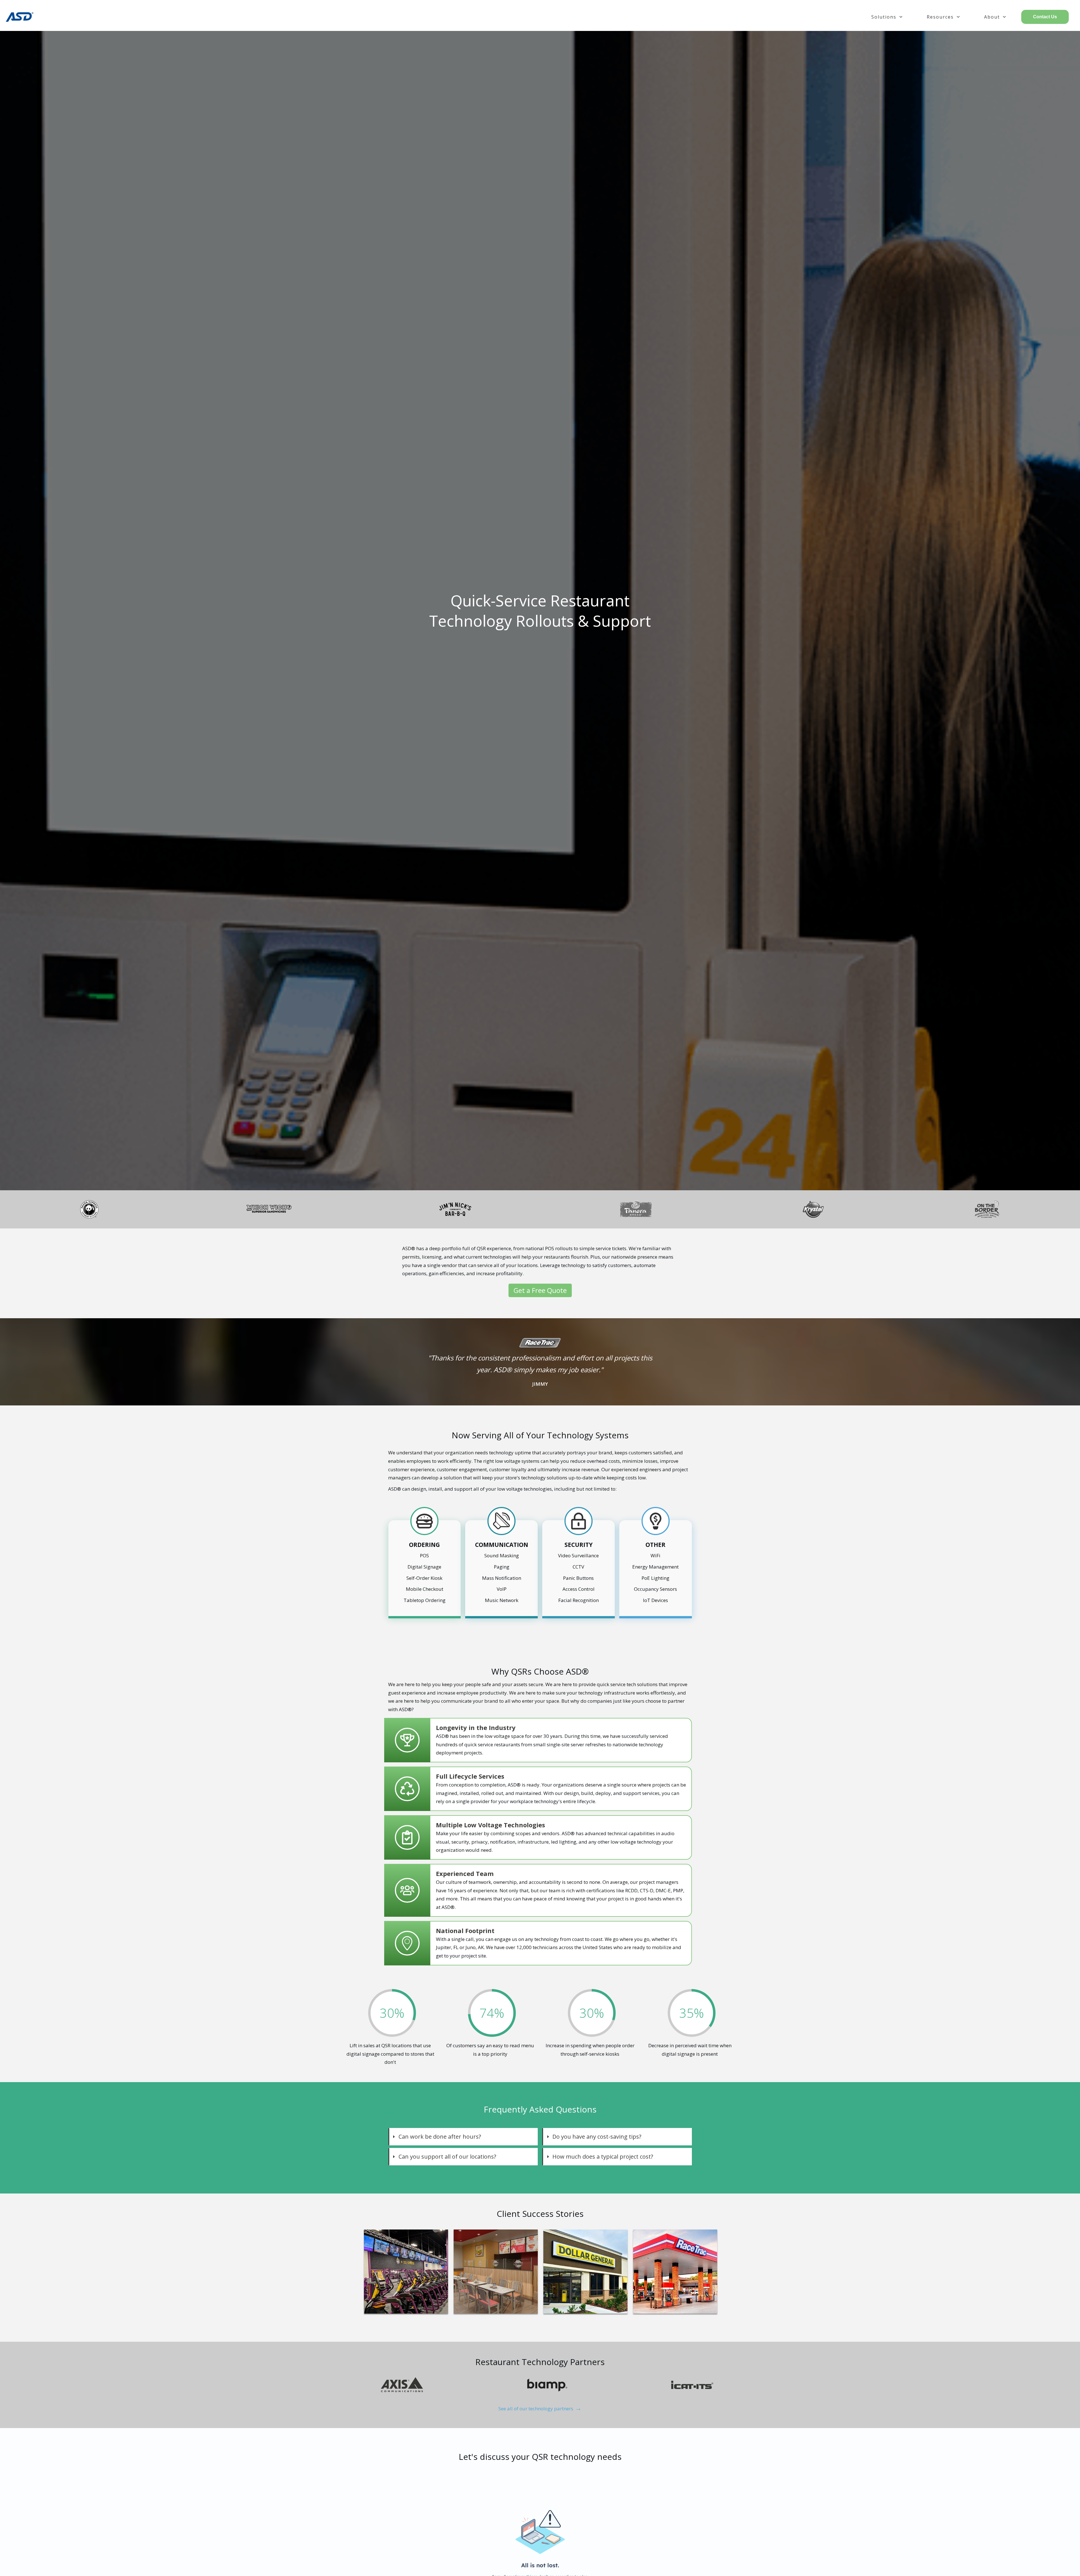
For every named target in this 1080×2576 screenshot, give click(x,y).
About (992, 17)
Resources (940, 17)
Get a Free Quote (540, 1290)
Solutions (884, 17)
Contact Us (1045, 17)
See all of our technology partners (540, 2409)
